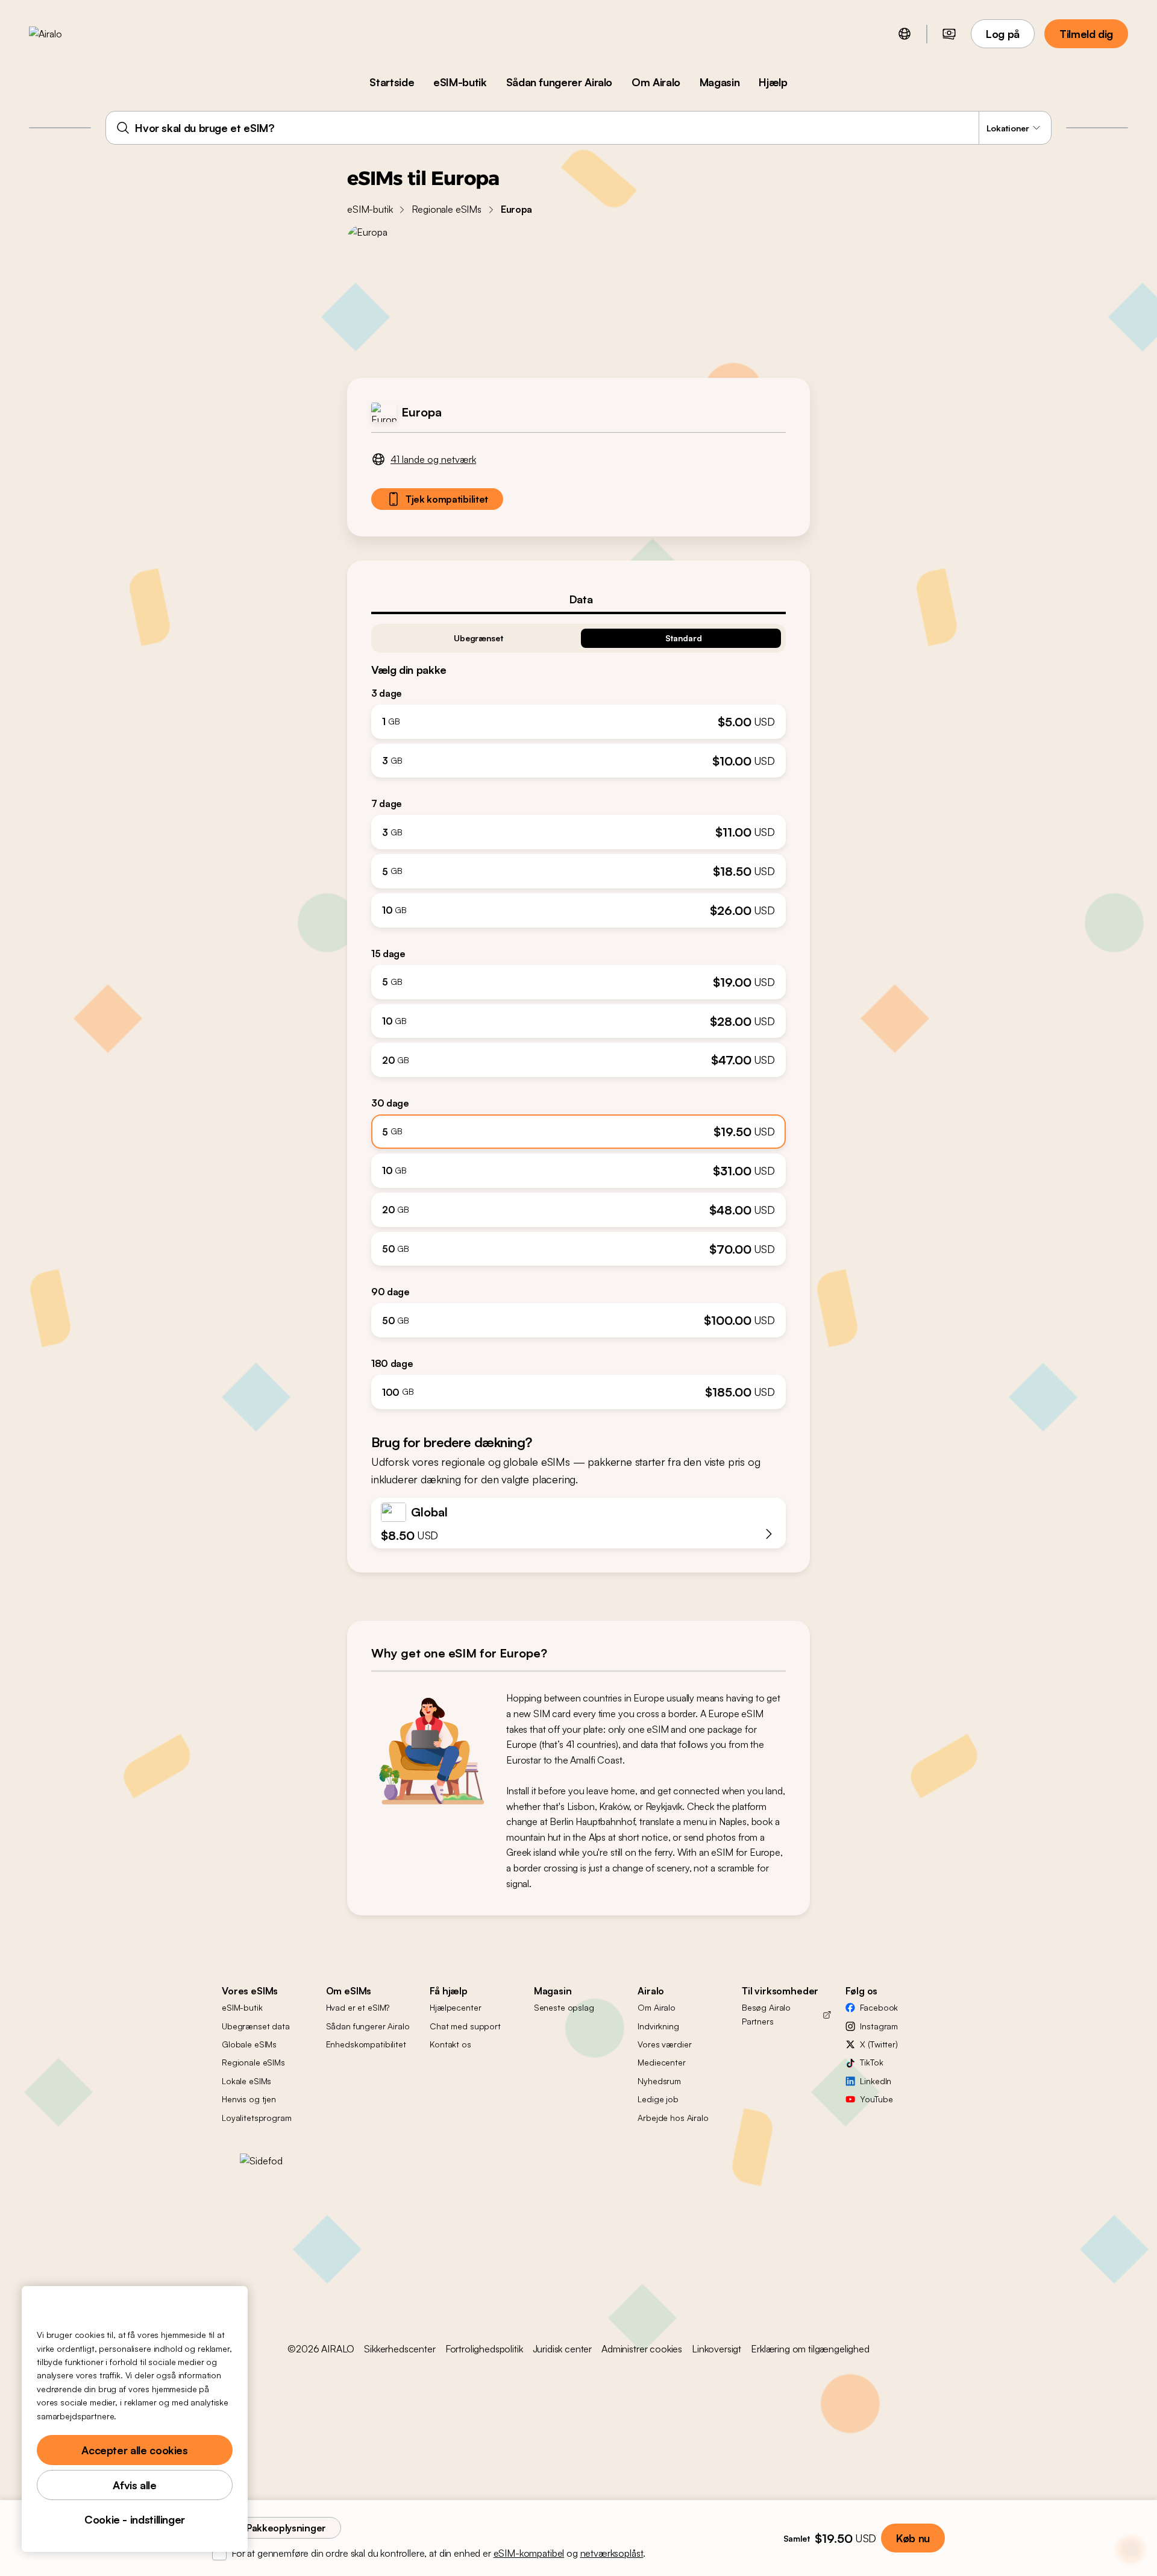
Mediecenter (661, 2062)
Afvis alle (134, 2485)
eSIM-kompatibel (529, 2553)
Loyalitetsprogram (257, 2118)
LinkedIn (876, 2081)
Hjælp (773, 82)
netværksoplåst (612, 2553)
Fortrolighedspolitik (484, 2349)
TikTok (871, 2062)
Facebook (879, 2007)
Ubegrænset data (256, 2026)
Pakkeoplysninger (286, 2528)
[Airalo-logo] (64, 34)
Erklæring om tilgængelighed (810, 2349)
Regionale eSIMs (447, 209)
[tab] (578, 599)
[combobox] (578, 128)
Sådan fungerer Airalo (559, 82)
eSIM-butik (460, 82)
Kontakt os (450, 2044)
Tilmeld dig (1086, 34)
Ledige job (658, 2099)
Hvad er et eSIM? (358, 2007)
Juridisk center (563, 2349)
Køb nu (913, 2538)
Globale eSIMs (249, 2044)
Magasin (720, 82)
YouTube (876, 2099)
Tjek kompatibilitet (447, 499)
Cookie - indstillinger (135, 2519)
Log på (1003, 34)
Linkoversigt (716, 2349)
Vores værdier (664, 2044)
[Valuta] (949, 34)
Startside (392, 82)
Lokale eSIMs (246, 2081)
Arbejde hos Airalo (673, 2118)
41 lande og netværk (433, 459)
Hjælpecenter (455, 2007)
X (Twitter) (879, 2044)
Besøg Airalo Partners (766, 2014)
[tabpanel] (578, 1012)
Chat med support (465, 2026)
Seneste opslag (564, 2007)
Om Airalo (656, 82)
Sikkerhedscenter (400, 2349)
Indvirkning (658, 2026)
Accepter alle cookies (134, 2450)
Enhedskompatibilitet (366, 2044)
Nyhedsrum (659, 2081)
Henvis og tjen (249, 2099)
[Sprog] (905, 34)
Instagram (879, 2026)
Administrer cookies (642, 2349)
